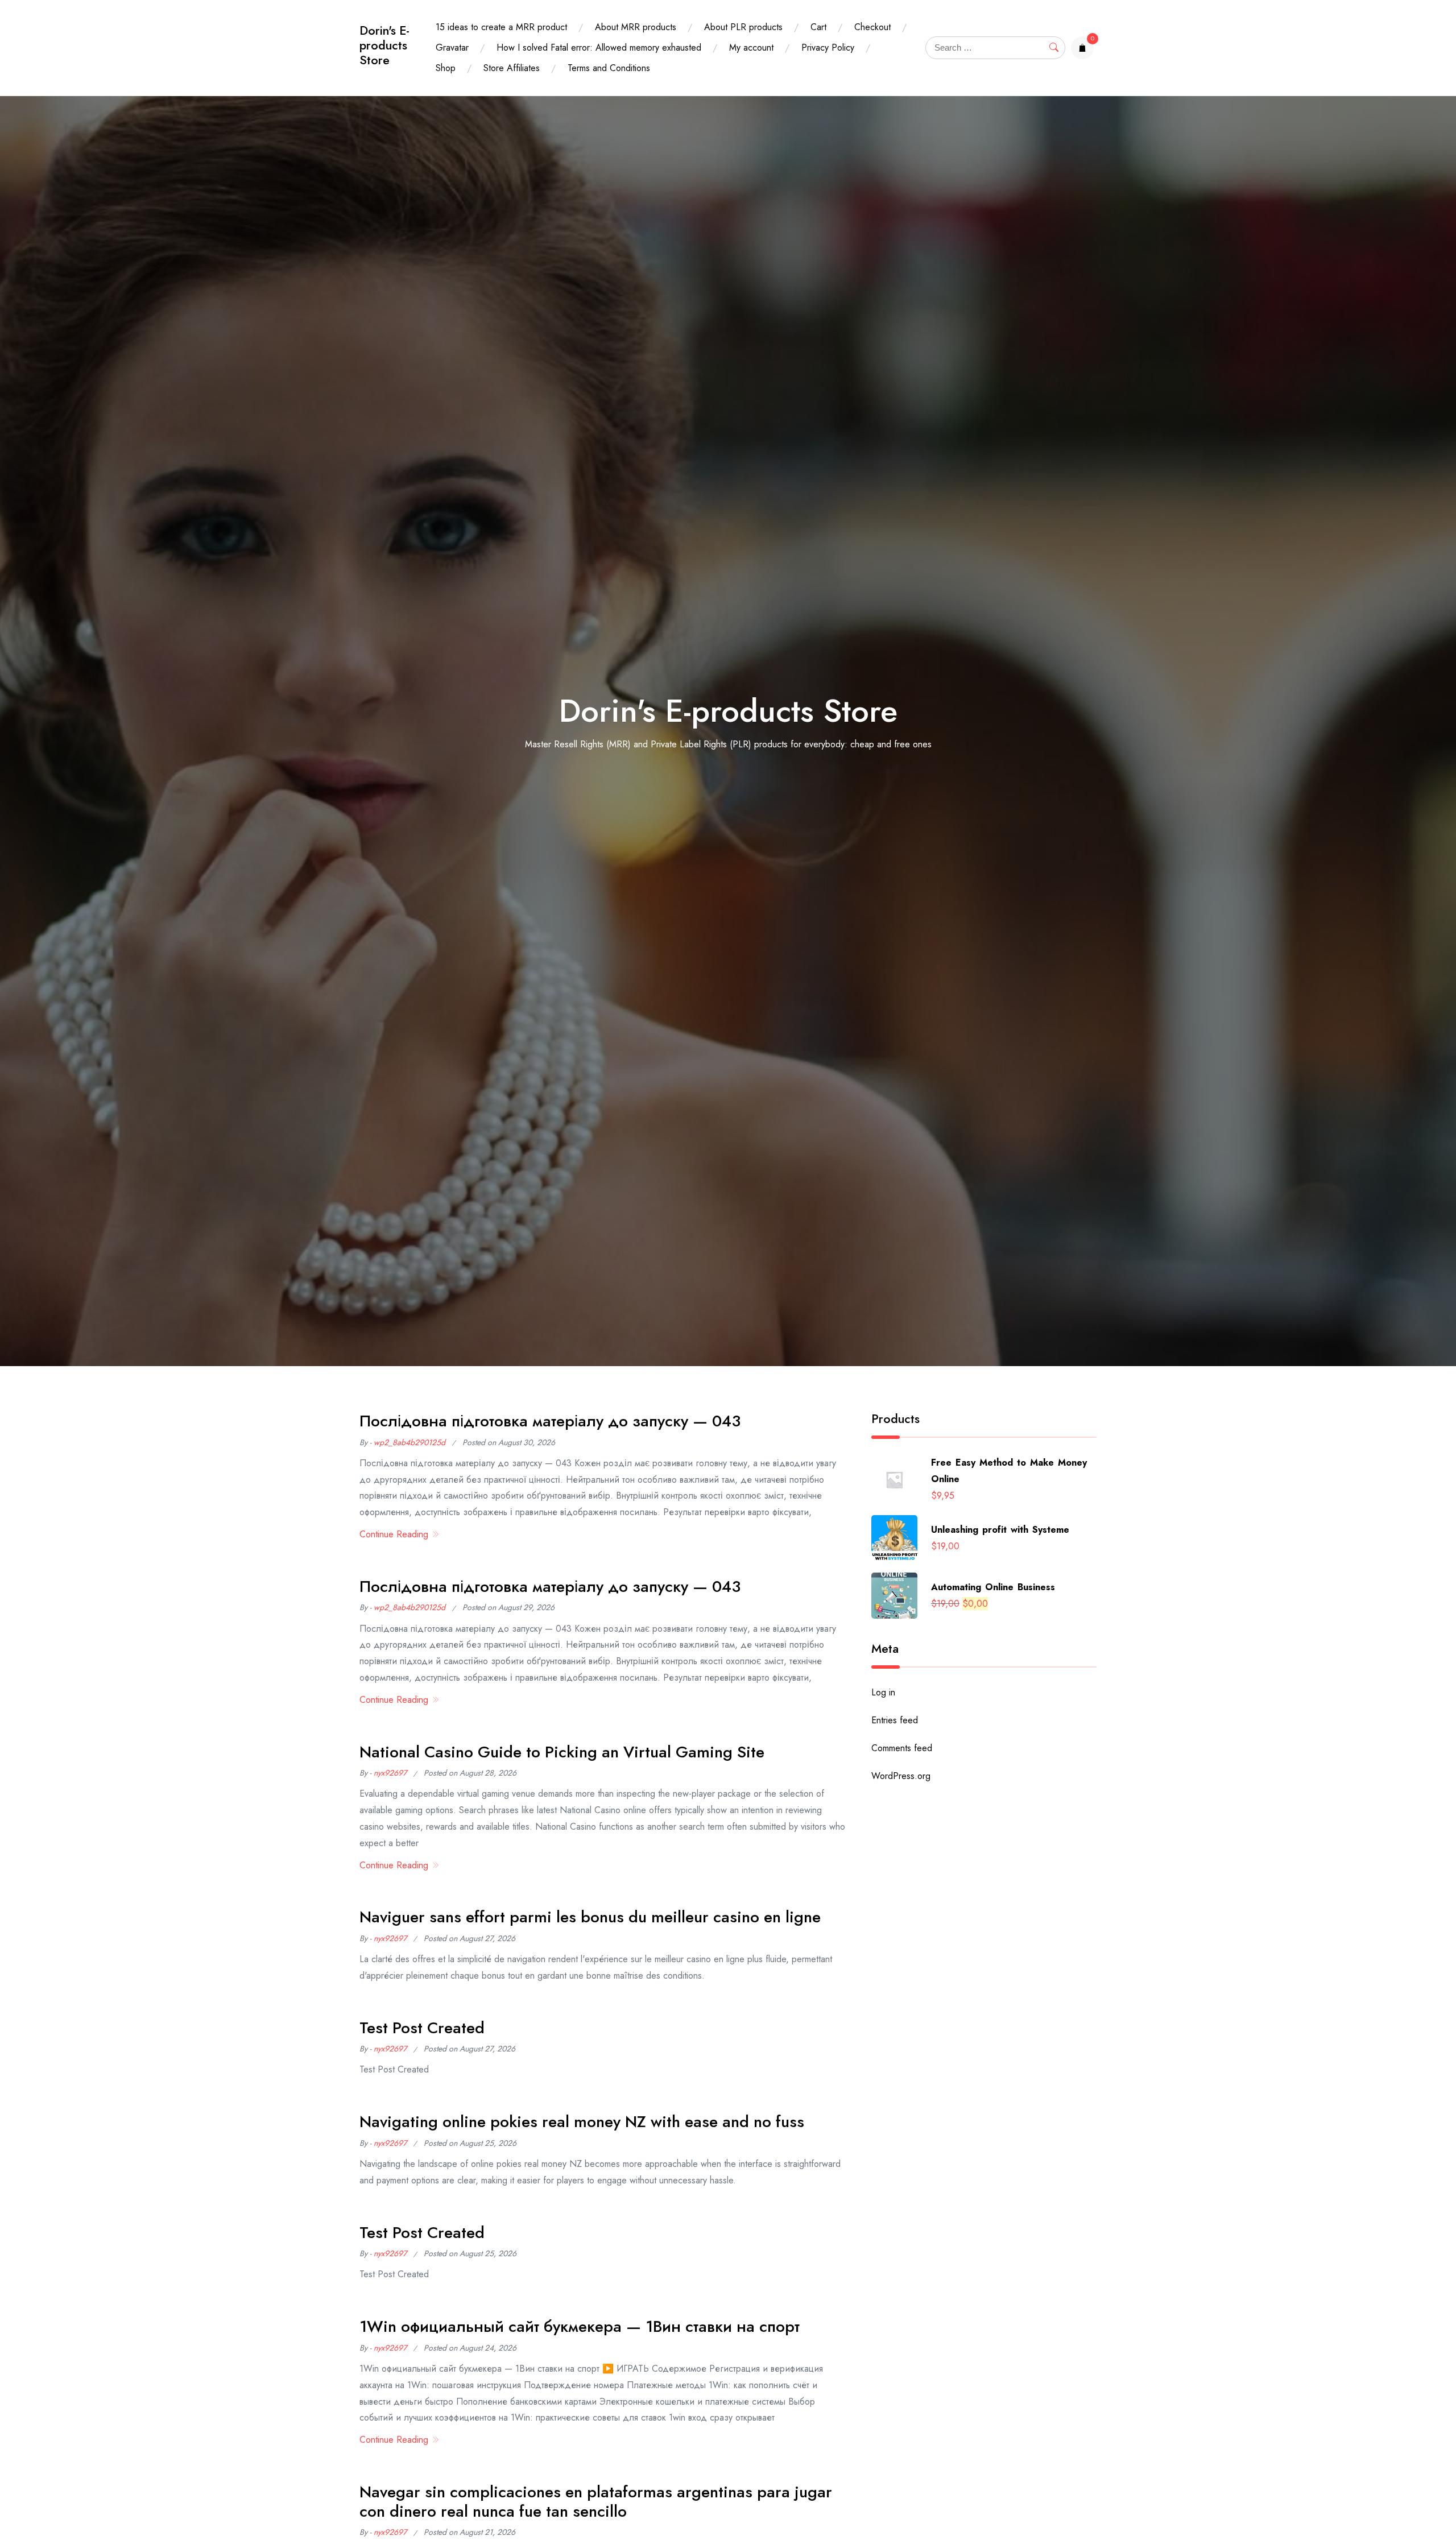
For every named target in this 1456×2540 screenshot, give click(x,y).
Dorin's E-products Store (384, 45)
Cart (818, 27)
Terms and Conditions (609, 68)
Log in (883, 1692)
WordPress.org (901, 1776)
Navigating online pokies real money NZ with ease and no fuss (582, 2122)
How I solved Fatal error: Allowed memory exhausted (599, 47)
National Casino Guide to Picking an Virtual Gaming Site (562, 1752)
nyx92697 (390, 1773)
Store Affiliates (512, 68)
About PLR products (743, 27)
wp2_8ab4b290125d (409, 1442)
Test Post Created (422, 2028)
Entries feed (895, 1720)
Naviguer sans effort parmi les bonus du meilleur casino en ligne (590, 1917)
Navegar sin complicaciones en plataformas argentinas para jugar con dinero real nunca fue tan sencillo (596, 2502)
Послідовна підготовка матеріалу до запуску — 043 (550, 1421)
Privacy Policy (828, 47)
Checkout (872, 27)
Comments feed (902, 1748)
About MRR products (636, 27)
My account (751, 47)
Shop (446, 68)
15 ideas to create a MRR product (501, 27)
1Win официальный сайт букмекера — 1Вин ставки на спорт (580, 2326)
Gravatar (452, 47)
